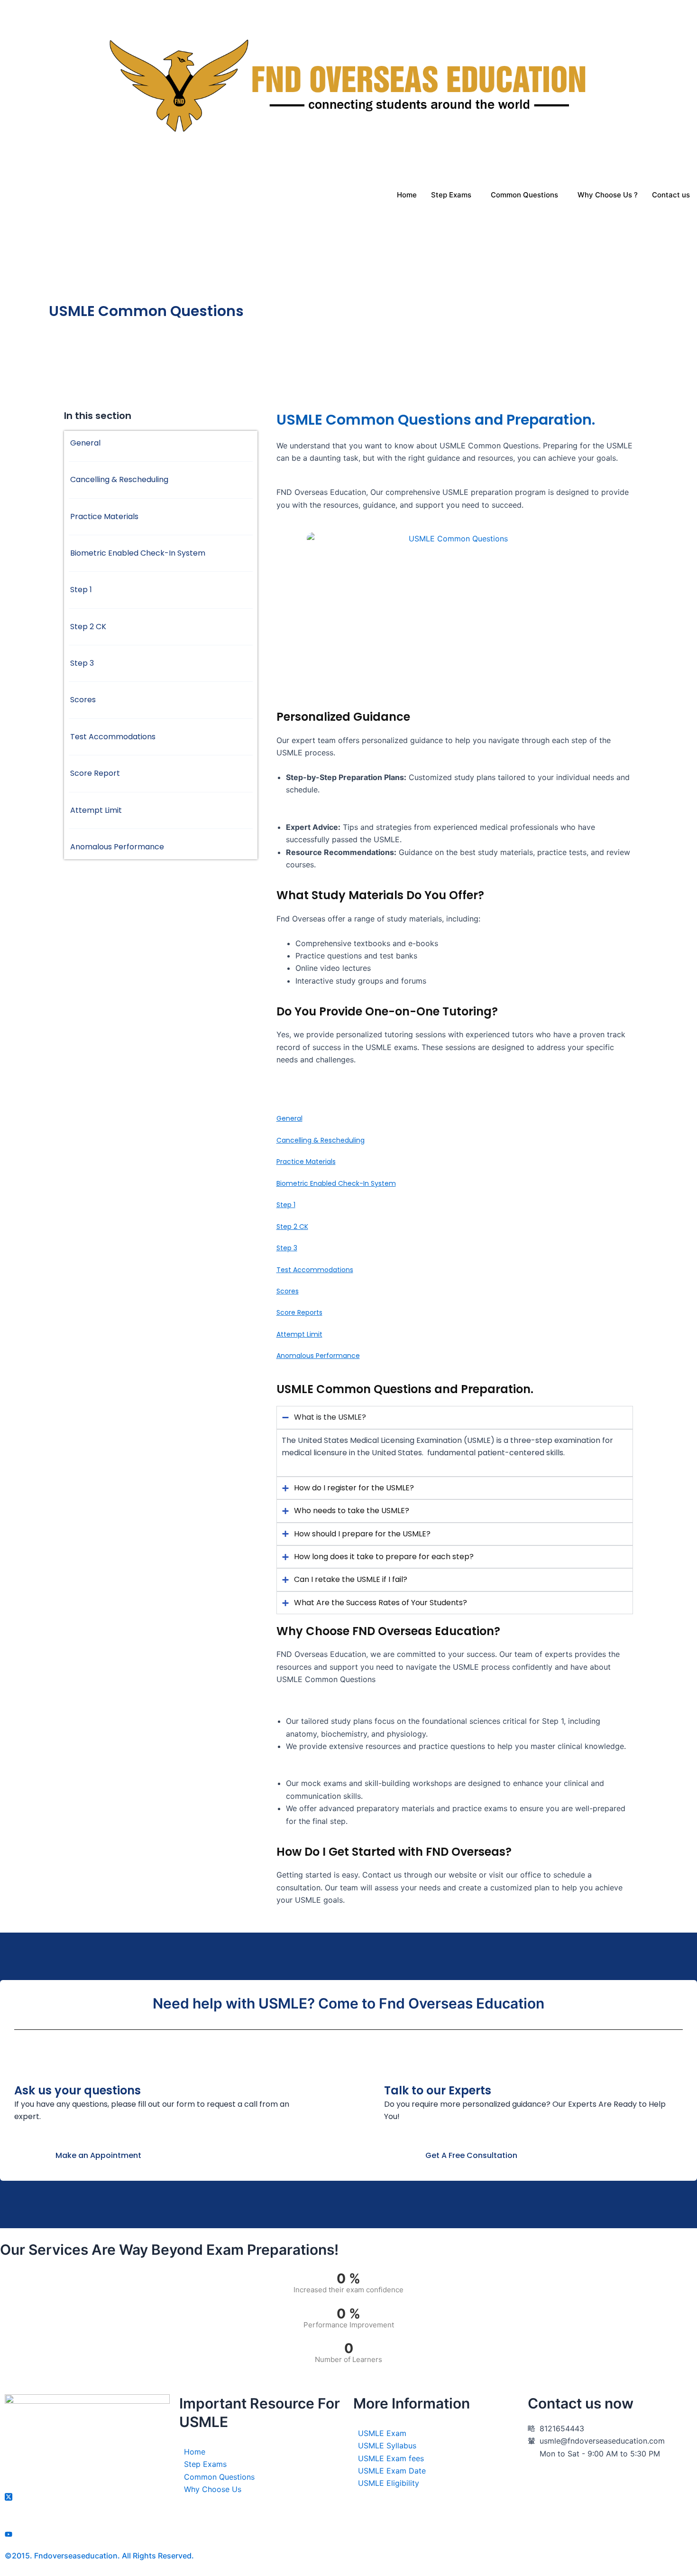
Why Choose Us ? (608, 195)
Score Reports (299, 1312)
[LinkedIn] (87, 2509)
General (289, 1118)
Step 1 (286, 1205)
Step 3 (287, 1248)
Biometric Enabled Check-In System (336, 1183)
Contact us (671, 195)
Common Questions (524, 195)
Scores (288, 1291)
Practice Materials (306, 1162)
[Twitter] (87, 2496)
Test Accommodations (315, 1270)
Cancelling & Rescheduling (321, 1140)
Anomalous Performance (318, 1356)
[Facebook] (87, 2483)
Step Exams (451, 195)
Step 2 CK (292, 1227)
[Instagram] (87, 2521)
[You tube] (87, 2534)
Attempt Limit (299, 1334)
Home (407, 195)
